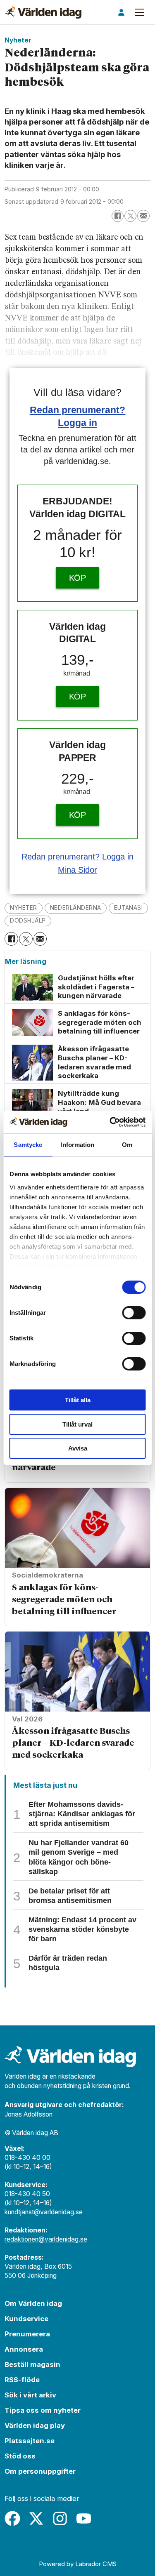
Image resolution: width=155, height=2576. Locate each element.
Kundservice (26, 2319)
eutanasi (128, 908)
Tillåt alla (78, 1400)
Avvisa (78, 1448)
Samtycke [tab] (28, 1145)
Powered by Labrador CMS (78, 2564)
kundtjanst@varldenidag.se (44, 2212)
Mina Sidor (77, 870)
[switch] (134, 1313)
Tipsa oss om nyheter (43, 2410)
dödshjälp (28, 921)
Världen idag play (35, 2425)
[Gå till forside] (43, 12)
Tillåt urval (77, 1424)
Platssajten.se (30, 2441)
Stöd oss (20, 2456)
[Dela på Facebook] (118, 216)
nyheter (24, 908)
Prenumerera (27, 2334)
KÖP (78, 578)
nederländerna (76, 908)
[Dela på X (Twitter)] (130, 216)
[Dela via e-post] (143, 216)
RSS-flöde (22, 2380)
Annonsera (24, 2349)
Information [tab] (77, 1145)
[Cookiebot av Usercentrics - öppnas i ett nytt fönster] (110, 1122)
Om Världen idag (33, 2303)
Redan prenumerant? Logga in (77, 857)
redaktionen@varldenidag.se (46, 2239)
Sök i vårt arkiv (30, 2395)
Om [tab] (127, 1145)
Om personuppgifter (40, 2471)
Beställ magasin (32, 2364)
